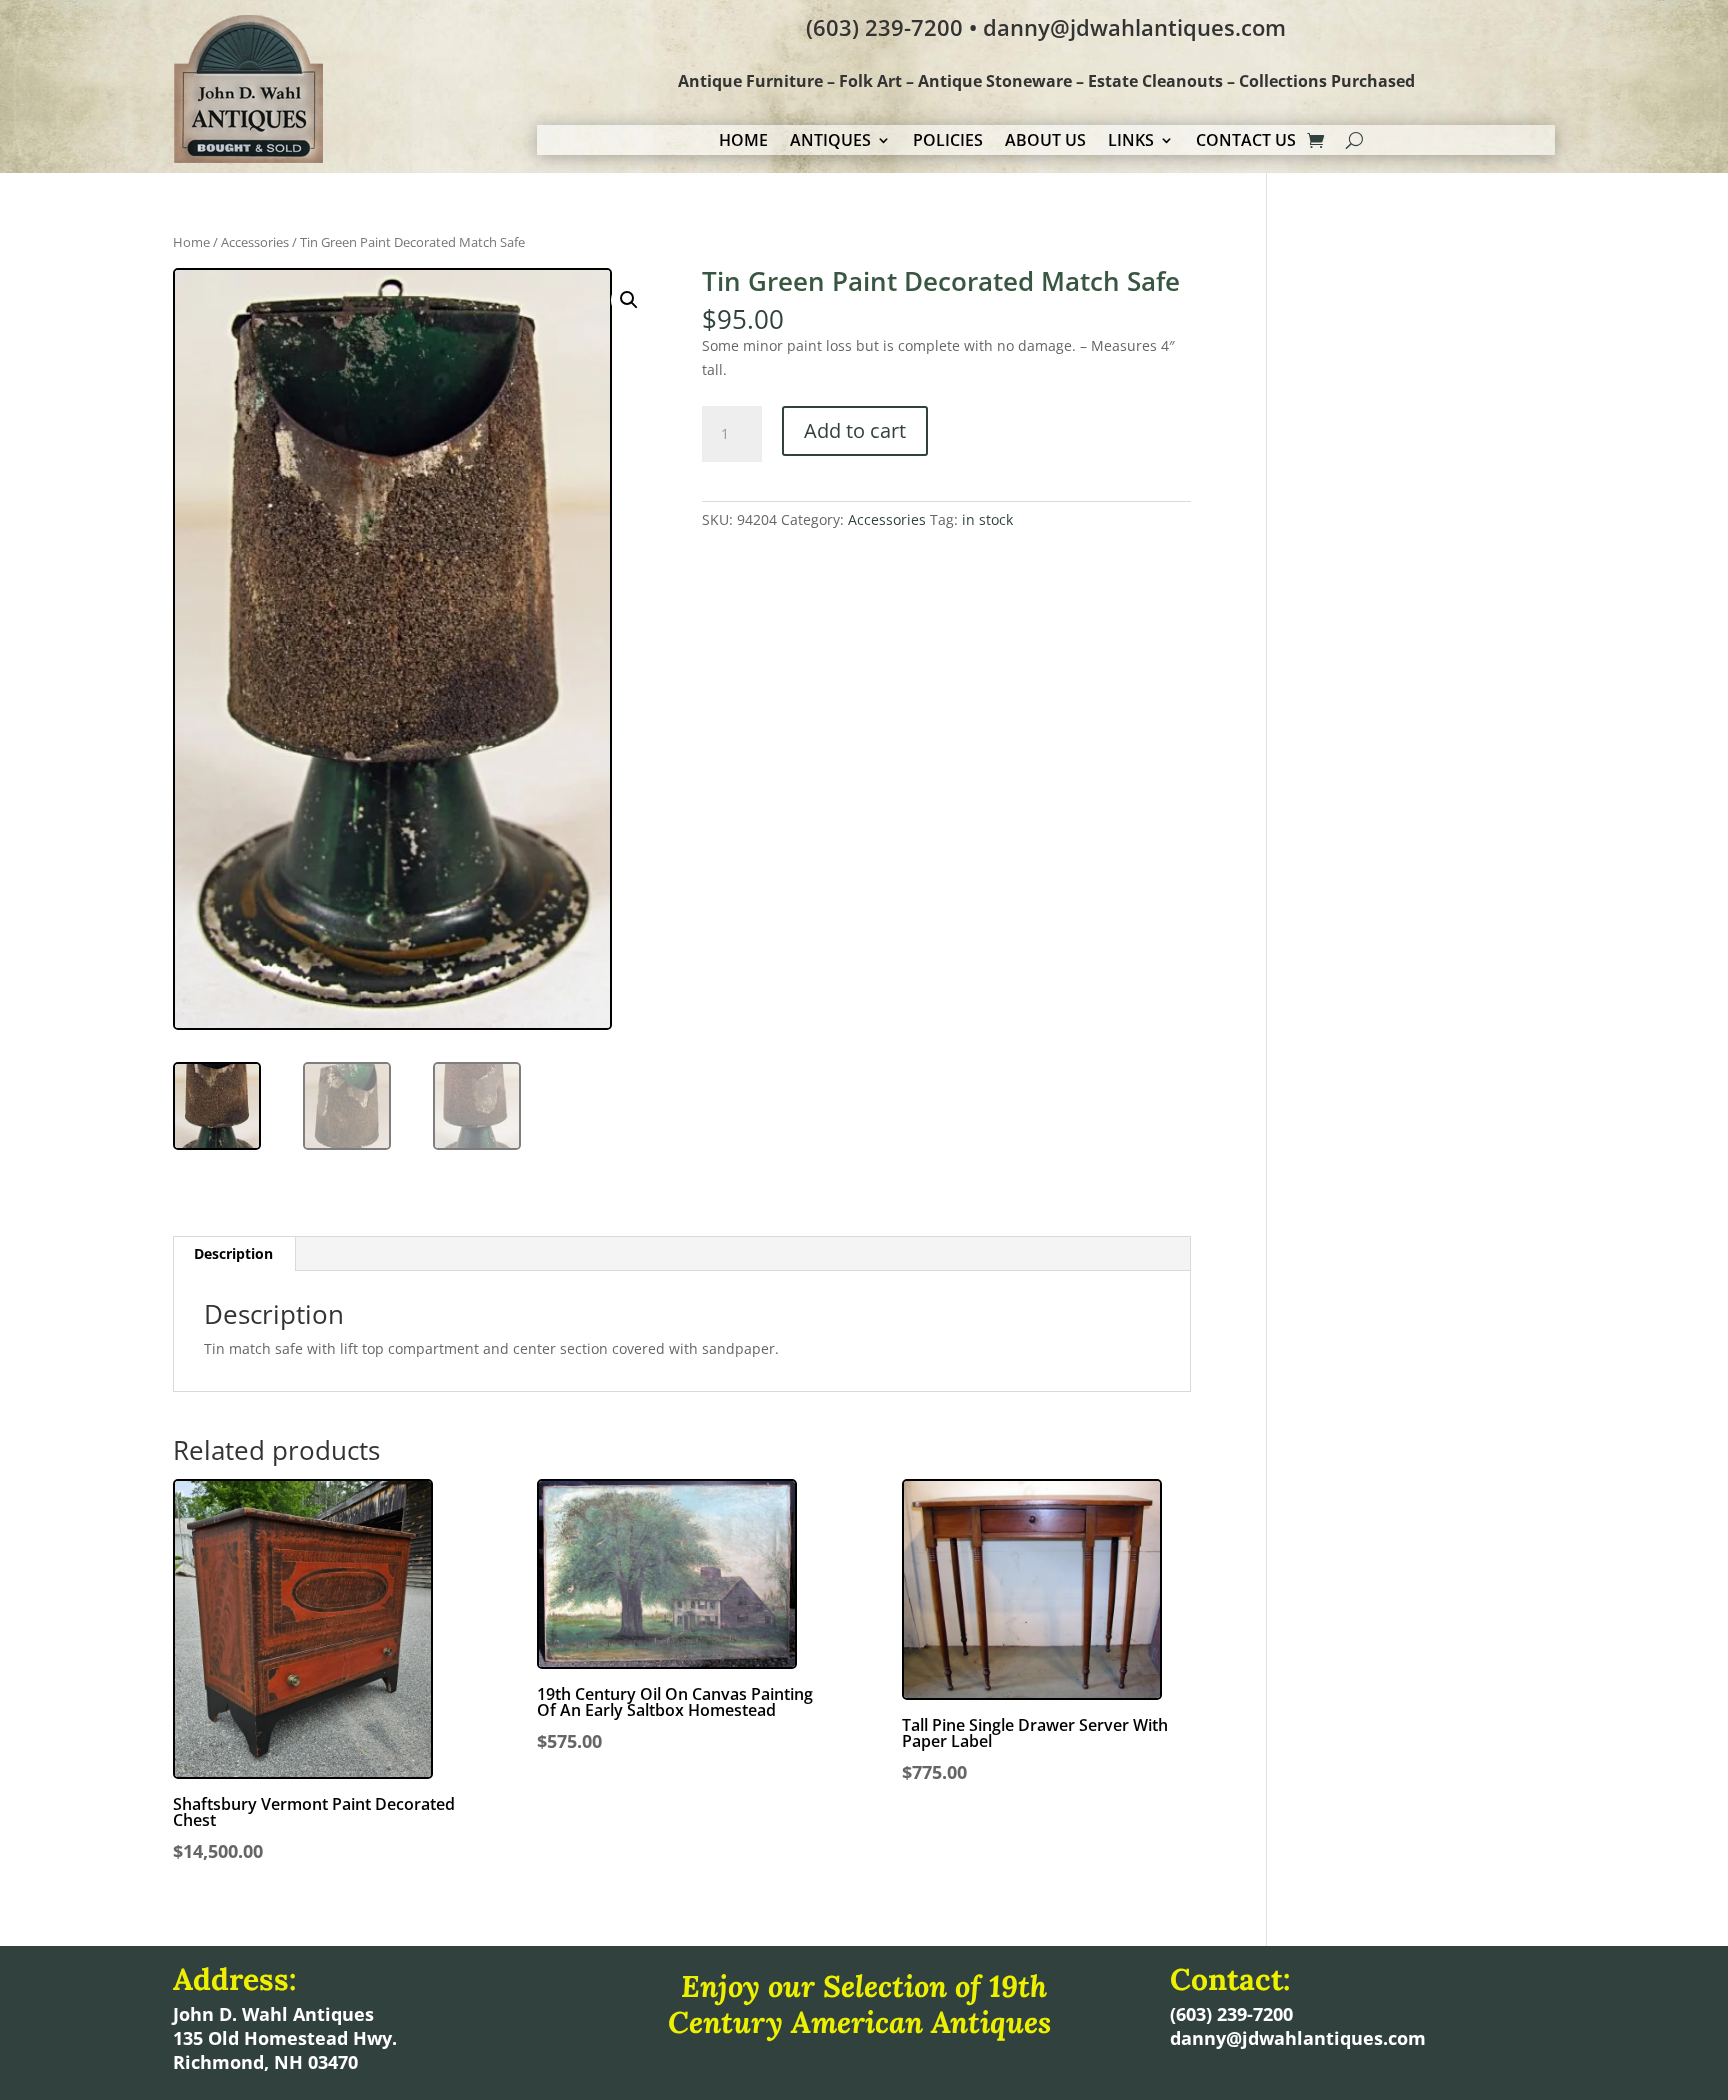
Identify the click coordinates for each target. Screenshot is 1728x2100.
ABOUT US (1045, 142)
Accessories (255, 242)
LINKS (1131, 142)
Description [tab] (233, 1253)
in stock (987, 519)
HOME (743, 142)
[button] (629, 300)
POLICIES (948, 142)
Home (191, 242)
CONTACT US (1246, 142)
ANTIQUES (830, 142)
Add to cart (855, 430)
